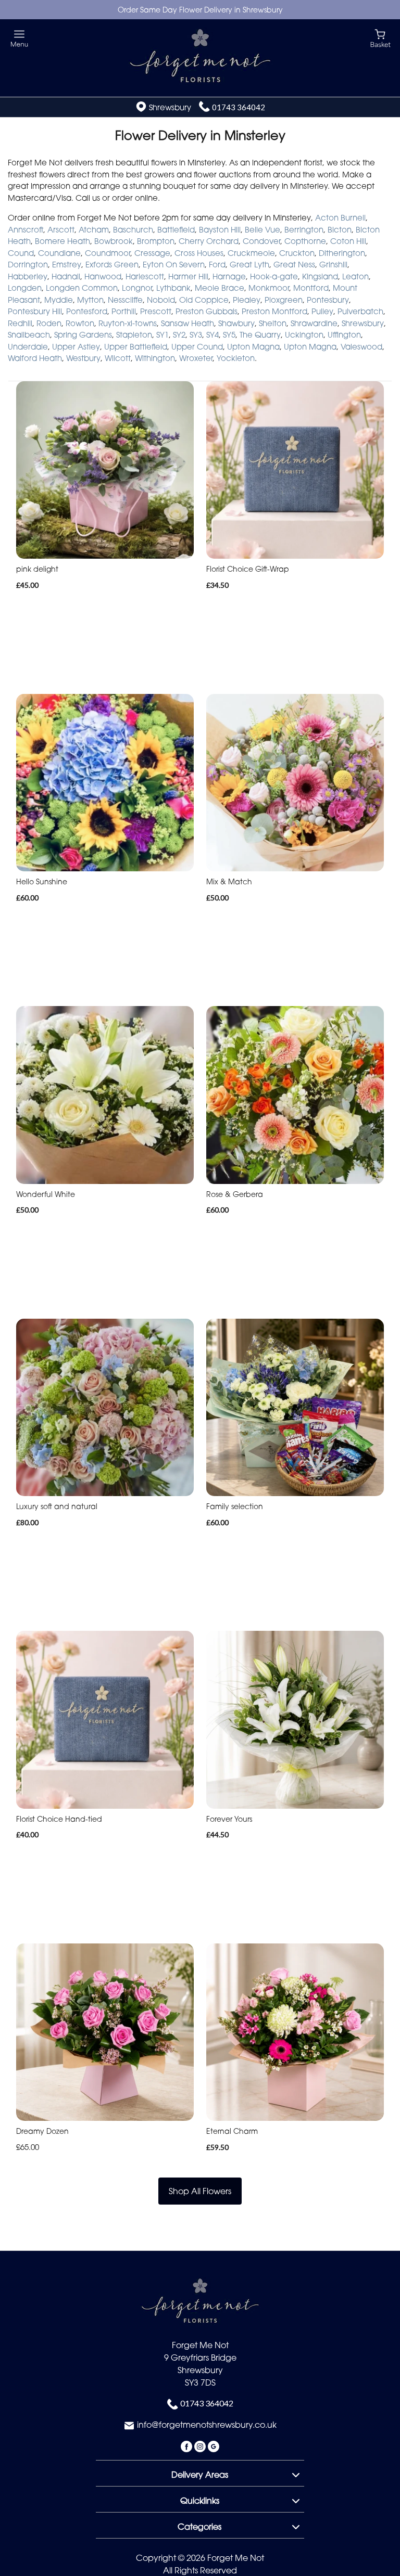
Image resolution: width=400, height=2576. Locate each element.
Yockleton (236, 358)
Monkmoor (269, 288)
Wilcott (118, 358)
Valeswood (361, 346)
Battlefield (176, 229)
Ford (217, 264)
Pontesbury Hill (35, 311)
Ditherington (342, 253)
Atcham (94, 229)
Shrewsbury (363, 323)
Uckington (304, 334)
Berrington (304, 229)
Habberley (28, 276)
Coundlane (59, 253)
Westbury (83, 358)
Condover (261, 241)
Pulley (322, 311)
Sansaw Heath (187, 323)
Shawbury (236, 323)
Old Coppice (204, 300)
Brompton (156, 241)
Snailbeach (29, 334)
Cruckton (297, 253)
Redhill (20, 323)
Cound (21, 253)
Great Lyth (249, 264)
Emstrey (67, 264)
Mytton (90, 300)
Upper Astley (76, 346)
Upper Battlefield (136, 346)
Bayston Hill (220, 229)
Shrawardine (314, 323)
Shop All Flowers (200, 2191)
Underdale (28, 346)
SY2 (179, 334)
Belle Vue (262, 229)
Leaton (355, 276)
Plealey (247, 300)
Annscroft (26, 229)
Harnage (229, 276)
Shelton (273, 323)
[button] (200, 2473)
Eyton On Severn (174, 264)
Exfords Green (112, 264)
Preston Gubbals (207, 311)
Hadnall (66, 276)
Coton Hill (348, 241)
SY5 (229, 334)
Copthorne (305, 241)
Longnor (137, 288)
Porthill (124, 311)
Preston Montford (274, 311)
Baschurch (133, 229)
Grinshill (333, 264)
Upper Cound (197, 346)
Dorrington (28, 264)
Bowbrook (114, 241)
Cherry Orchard (209, 241)
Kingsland (320, 276)
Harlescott (145, 276)
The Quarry (260, 334)
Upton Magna (253, 346)
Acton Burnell (340, 217)
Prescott (156, 311)
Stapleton (134, 334)
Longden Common (82, 288)
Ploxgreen (284, 300)
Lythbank (173, 288)
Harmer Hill (188, 276)
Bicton (340, 229)
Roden (49, 323)
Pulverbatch (360, 311)
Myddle (59, 300)
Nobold (161, 300)
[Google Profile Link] (214, 2446)
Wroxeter (196, 358)
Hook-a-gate (274, 276)
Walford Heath (35, 358)
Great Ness (294, 264)
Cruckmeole (251, 253)
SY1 (162, 334)
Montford (311, 288)
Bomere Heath (63, 241)
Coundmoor (108, 253)
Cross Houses (199, 253)
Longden (25, 288)
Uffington (344, 334)
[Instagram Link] (201, 2446)
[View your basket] (380, 38)
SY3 (196, 334)
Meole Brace (220, 288)
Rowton (80, 323)
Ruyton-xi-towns (128, 323)
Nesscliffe (125, 300)
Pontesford (87, 311)
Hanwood (103, 276)
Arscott (61, 229)
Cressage (152, 253)
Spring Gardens (83, 334)
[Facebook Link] (187, 2446)
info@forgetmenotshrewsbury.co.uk (207, 2425)
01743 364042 (239, 107)
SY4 (213, 334)
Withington (155, 358)
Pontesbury (328, 300)
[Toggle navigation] (20, 39)
